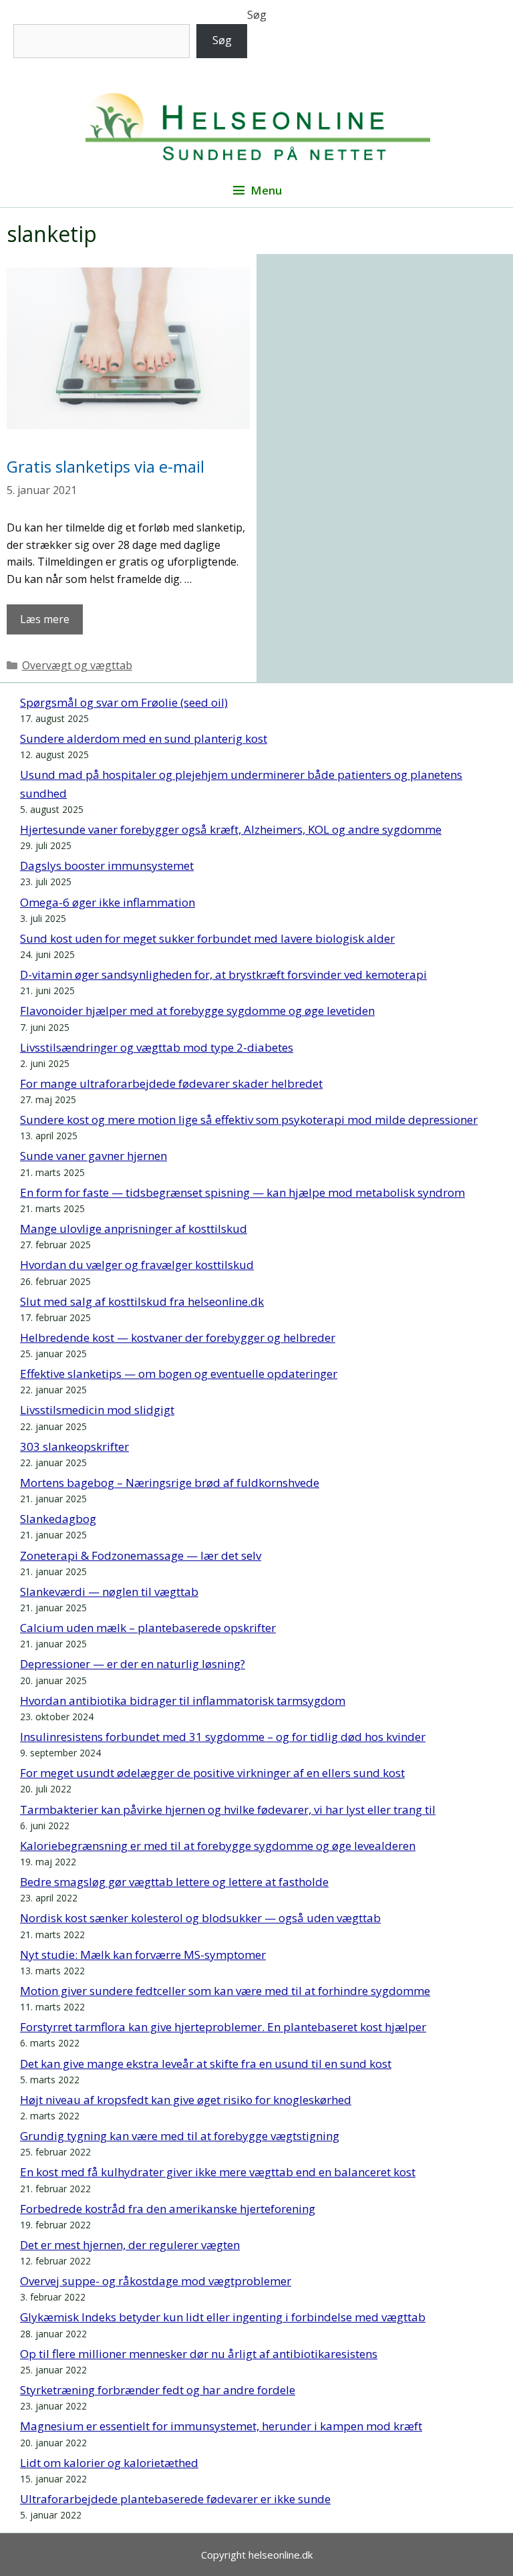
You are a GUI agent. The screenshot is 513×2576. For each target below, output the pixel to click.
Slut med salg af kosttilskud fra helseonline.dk (142, 1301)
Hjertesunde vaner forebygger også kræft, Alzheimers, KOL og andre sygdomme (231, 829)
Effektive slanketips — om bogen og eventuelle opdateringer (179, 1374)
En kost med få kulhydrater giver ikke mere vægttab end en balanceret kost (218, 2172)
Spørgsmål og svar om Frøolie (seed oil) (124, 702)
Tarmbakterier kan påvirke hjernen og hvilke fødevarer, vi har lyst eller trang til (228, 1809)
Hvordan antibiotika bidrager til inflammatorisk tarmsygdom (183, 1701)
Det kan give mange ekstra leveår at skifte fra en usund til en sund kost (206, 2064)
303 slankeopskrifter (74, 1446)
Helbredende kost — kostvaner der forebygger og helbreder (178, 1337)
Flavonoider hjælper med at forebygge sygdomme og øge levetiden (197, 1011)
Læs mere (45, 619)
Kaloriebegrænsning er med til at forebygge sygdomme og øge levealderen (218, 1846)
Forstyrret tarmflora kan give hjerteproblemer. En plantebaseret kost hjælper (223, 2027)
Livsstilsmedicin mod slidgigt (97, 1410)
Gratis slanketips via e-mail (106, 466)
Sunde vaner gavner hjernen (94, 1156)
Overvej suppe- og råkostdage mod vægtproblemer (156, 2281)
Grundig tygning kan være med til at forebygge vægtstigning (180, 2136)
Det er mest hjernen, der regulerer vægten (130, 2245)
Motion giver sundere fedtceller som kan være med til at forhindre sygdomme (225, 1991)
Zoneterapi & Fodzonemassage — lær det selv (141, 1555)
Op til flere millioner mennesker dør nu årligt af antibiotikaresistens (199, 2354)
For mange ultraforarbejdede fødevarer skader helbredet (171, 1083)
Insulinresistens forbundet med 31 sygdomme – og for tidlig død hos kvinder (223, 1737)
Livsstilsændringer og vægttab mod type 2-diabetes (157, 1047)
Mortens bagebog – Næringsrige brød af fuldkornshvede (170, 1483)
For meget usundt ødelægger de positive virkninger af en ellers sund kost (212, 1773)
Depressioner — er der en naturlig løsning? (133, 1664)
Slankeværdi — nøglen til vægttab (109, 1592)
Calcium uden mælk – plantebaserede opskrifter (148, 1628)
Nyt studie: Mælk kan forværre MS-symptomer (143, 1955)
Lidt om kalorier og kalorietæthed (109, 2463)
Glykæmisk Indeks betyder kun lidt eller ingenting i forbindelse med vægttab (223, 2317)
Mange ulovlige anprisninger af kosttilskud (134, 1228)
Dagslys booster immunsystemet (107, 865)
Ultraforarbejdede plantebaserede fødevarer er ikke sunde (175, 2499)
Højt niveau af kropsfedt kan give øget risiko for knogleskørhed (186, 2100)
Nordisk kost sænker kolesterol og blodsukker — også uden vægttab (200, 1918)
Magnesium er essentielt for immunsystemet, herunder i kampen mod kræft (221, 2426)
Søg (257, 15)
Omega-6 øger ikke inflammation (108, 902)
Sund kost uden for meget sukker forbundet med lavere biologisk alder (207, 938)
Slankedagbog (58, 1519)
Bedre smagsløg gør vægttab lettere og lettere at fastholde (174, 1882)
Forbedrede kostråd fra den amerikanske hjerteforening (168, 2209)
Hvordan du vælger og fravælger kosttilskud (137, 1265)
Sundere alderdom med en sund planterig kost (144, 738)
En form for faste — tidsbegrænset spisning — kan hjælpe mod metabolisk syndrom (242, 1192)
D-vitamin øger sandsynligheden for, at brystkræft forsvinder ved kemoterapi (223, 974)
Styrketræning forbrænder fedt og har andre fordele (158, 2390)
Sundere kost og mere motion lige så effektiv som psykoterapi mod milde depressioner (249, 1120)
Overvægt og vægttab (77, 665)
